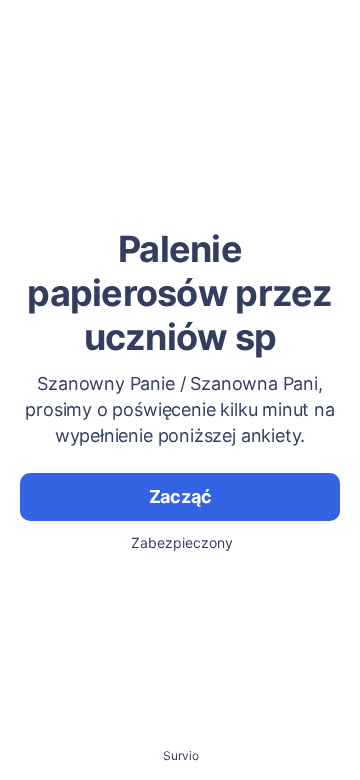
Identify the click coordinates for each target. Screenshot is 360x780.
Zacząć (180, 496)
